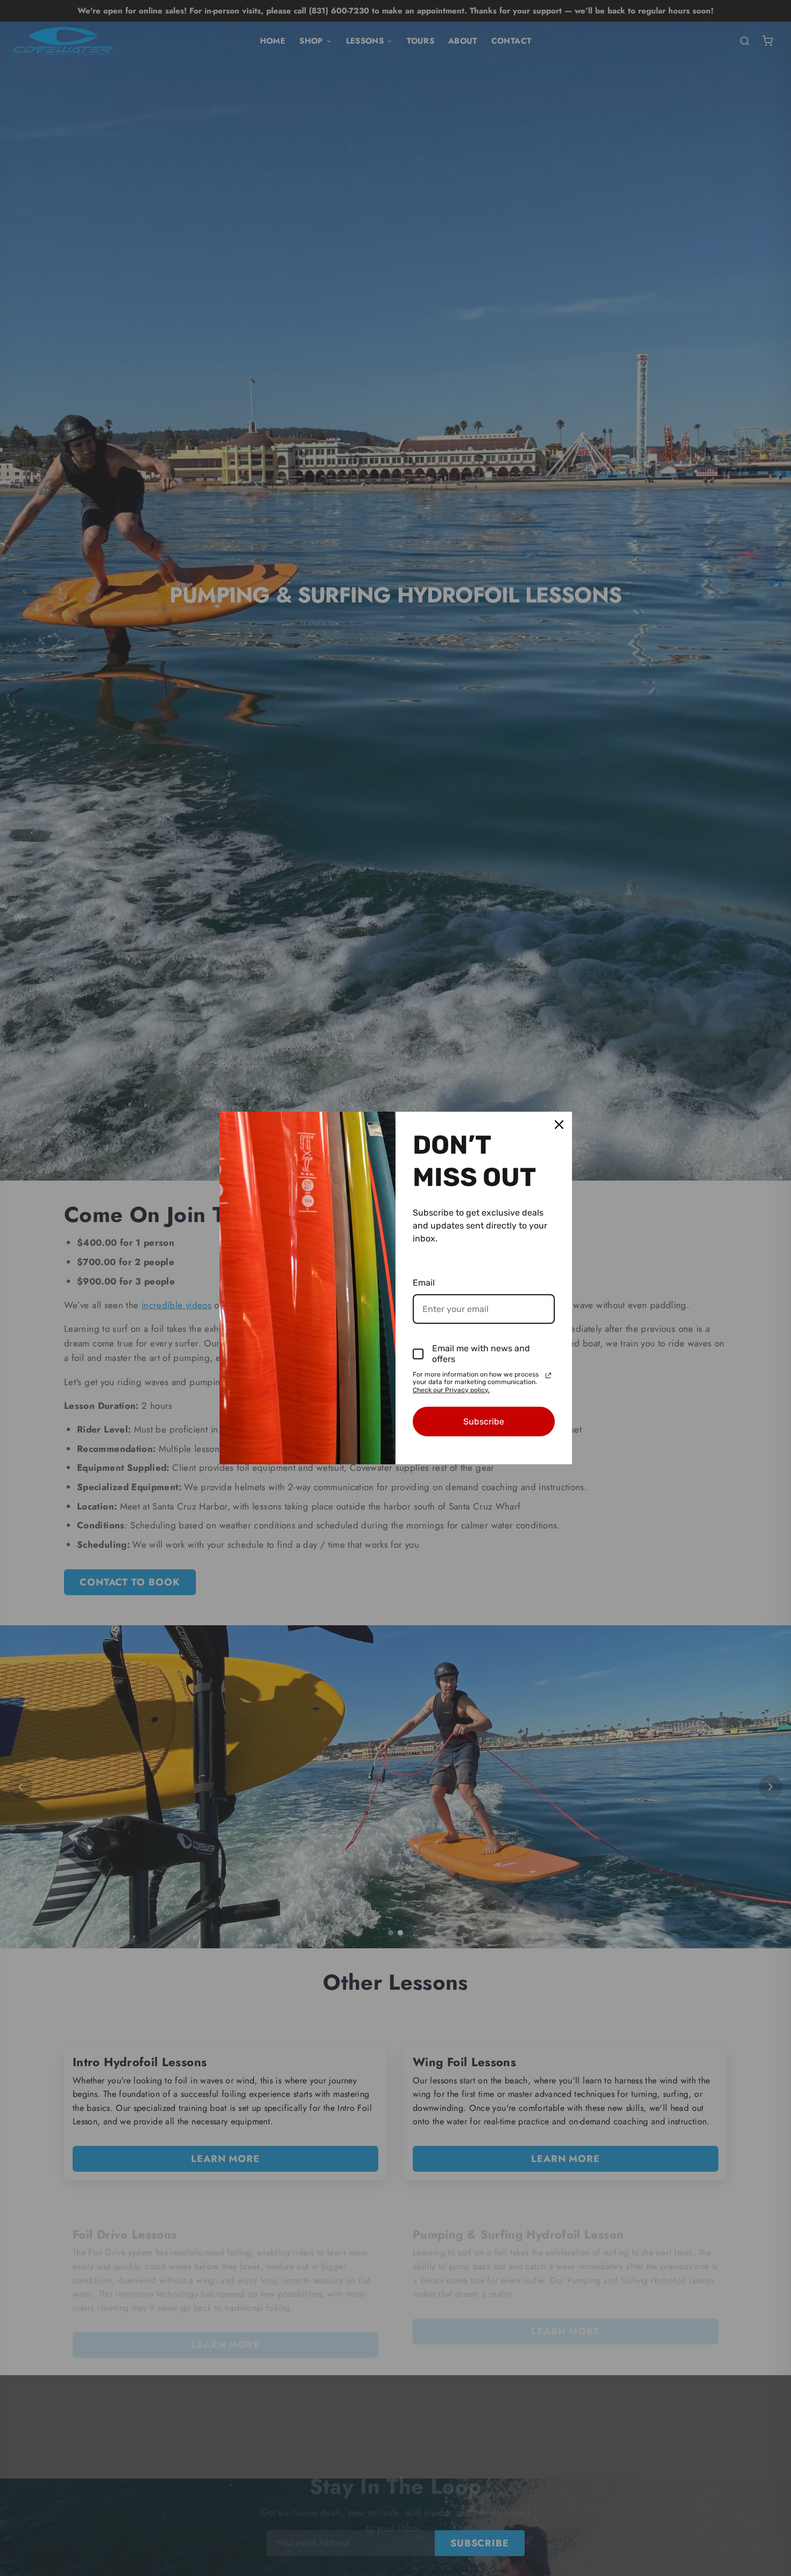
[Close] (559, 1125)
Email (424, 1283)
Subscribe (484, 1422)
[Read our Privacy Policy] (548, 1375)
